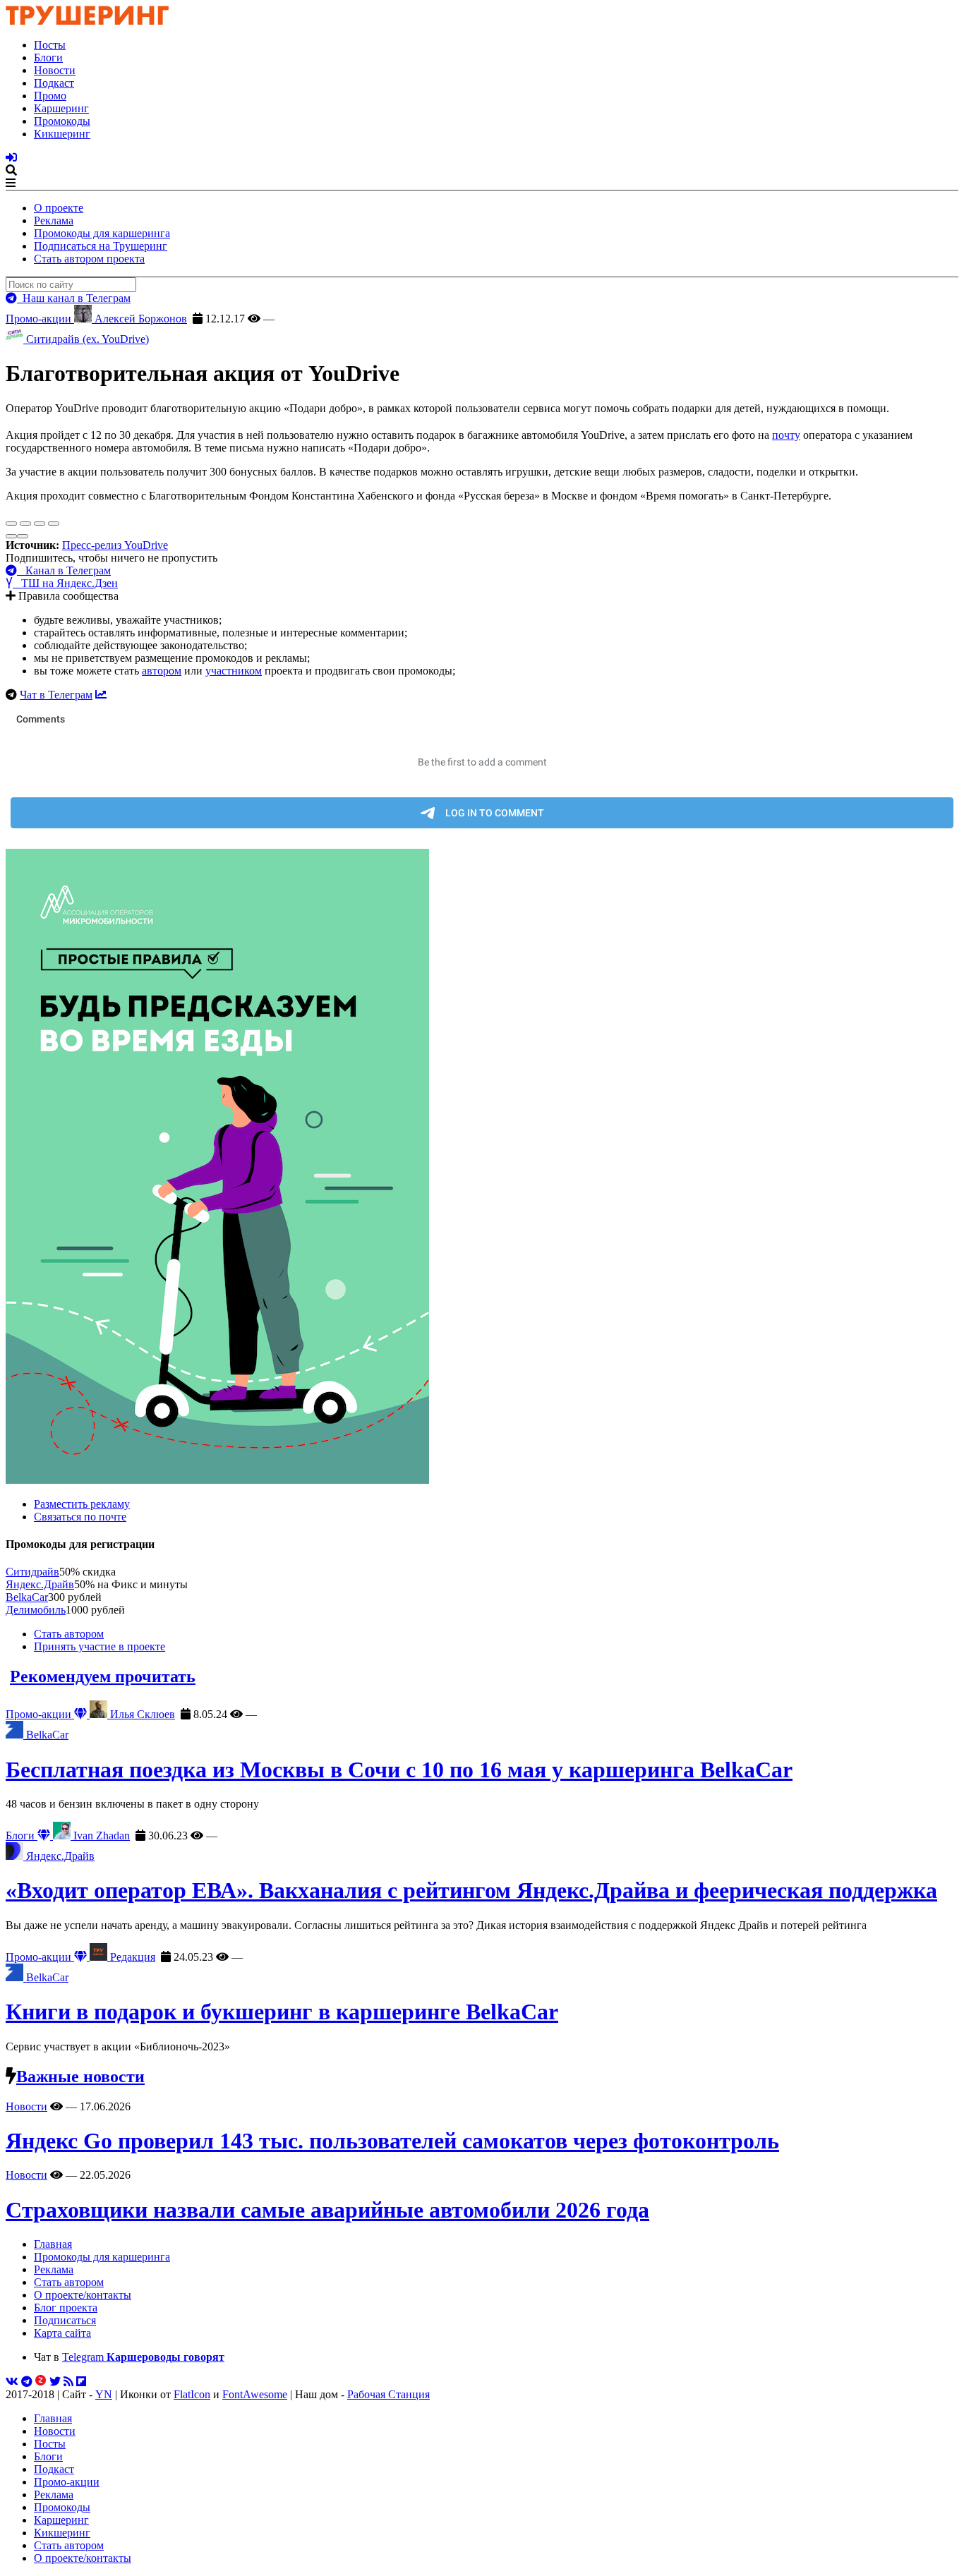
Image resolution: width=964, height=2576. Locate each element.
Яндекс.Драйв (40, 1584)
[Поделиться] (25, 524)
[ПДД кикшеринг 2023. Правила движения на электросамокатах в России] (482, 1168)
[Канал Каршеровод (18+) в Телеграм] (27, 2382)
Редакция (131, 1957)
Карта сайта (62, 2333)
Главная (53, 2244)
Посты (50, 45)
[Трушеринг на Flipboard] (81, 2382)
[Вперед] (23, 536)
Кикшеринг (62, 134)
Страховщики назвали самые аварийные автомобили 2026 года (327, 2210)
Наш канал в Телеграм (74, 298)
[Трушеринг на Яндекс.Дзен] (41, 2382)
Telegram (143, 2357)
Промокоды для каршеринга (102, 233)
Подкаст (54, 83)
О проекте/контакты (83, 2295)
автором (162, 671)
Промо (50, 96)
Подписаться (65, 2320)
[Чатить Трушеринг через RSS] (68, 2382)
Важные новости (80, 2076)
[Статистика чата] (101, 695)
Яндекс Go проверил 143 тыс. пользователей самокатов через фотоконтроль (392, 2141)
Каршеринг (61, 108)
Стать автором (69, 1634)
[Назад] (11, 536)
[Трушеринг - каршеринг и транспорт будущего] (88, 21)
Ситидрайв (32, 1572)
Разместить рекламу (82, 1504)
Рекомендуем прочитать (103, 1676)
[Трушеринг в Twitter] (55, 2382)
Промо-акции (40, 319)
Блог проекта (66, 2308)
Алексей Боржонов (139, 319)
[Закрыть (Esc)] (11, 524)
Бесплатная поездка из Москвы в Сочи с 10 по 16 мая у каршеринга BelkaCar (399, 1770)
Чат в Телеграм (56, 695)
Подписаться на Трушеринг (101, 246)
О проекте (59, 208)
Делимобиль (36, 1610)
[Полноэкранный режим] (40, 524)
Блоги (48, 58)
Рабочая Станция (388, 2394)
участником (234, 671)
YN (104, 2394)
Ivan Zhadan (100, 1836)
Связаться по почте (80, 1517)
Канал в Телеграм (64, 570)
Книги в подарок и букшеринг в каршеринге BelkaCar (282, 2012)
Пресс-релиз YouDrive (115, 545)
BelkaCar (27, 1597)
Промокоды (62, 121)
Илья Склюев (141, 1714)
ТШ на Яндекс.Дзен (65, 583)
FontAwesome (255, 2394)
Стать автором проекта (89, 259)
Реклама (54, 220)
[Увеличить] (54, 524)
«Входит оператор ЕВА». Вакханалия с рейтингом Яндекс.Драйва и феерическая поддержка (471, 1890)
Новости (55, 70)
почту (786, 435)
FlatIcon (192, 2394)
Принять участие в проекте (100, 1646)
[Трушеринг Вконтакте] (12, 2382)
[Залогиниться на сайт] (11, 158)
